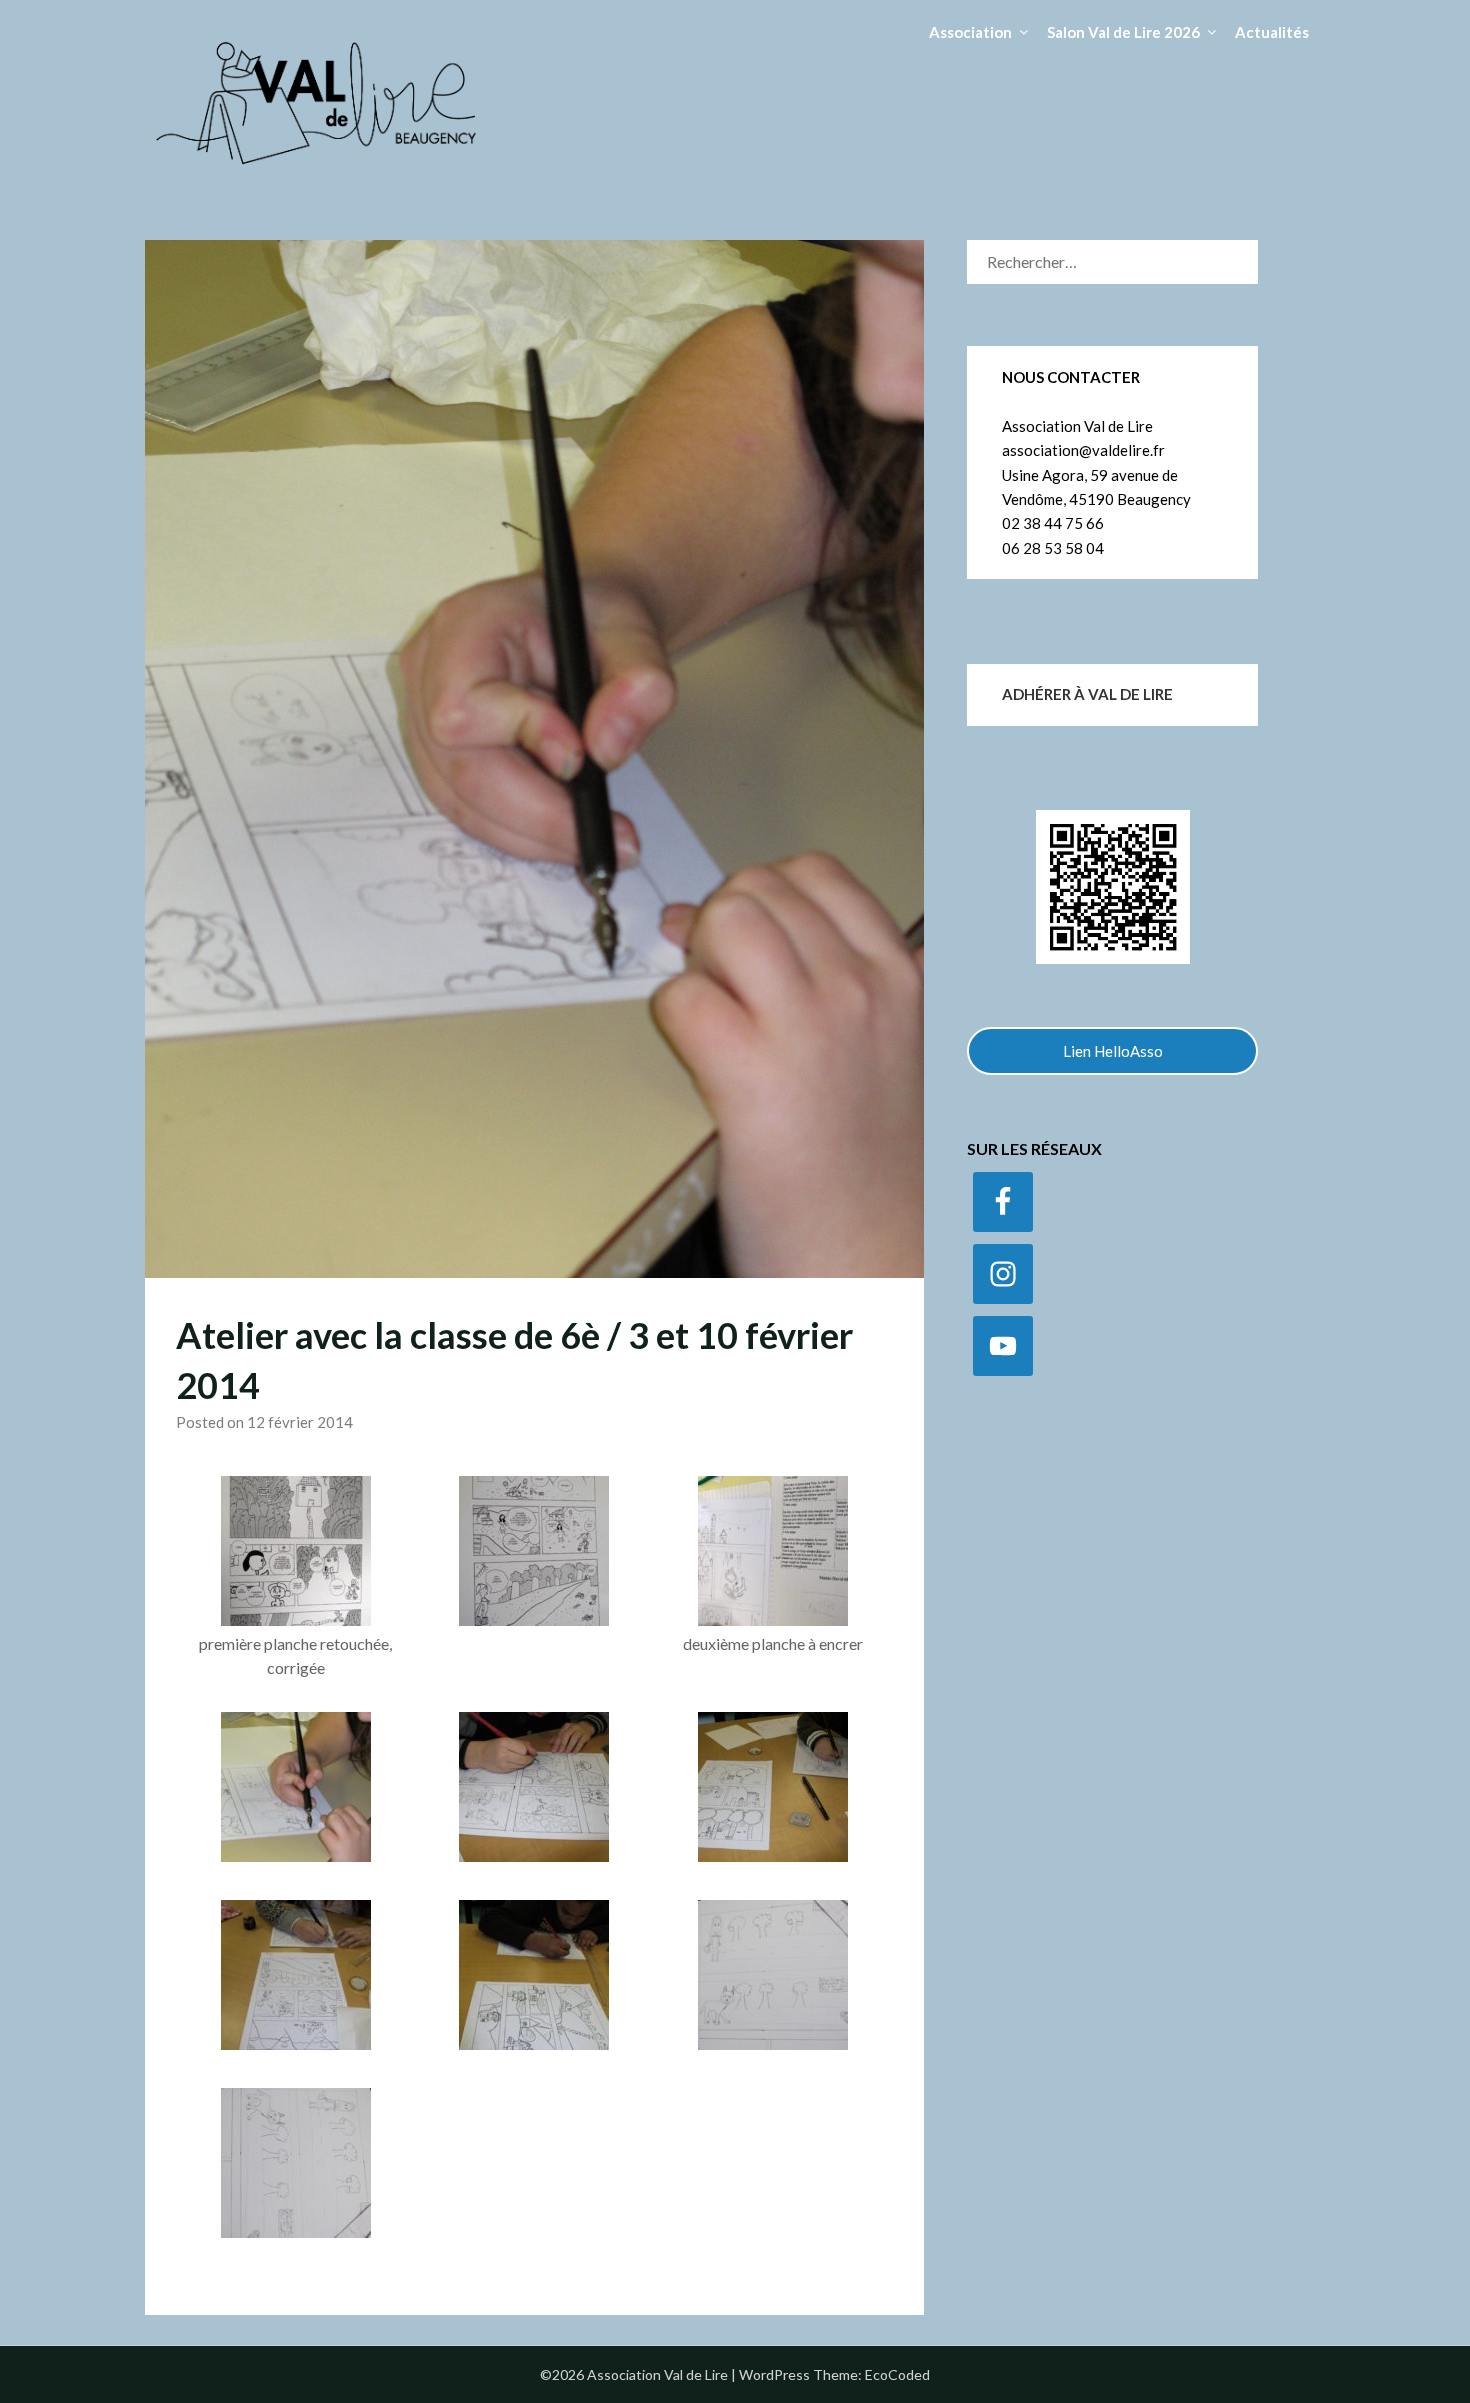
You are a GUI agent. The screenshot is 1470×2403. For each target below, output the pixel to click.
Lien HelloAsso (1113, 1051)
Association (970, 32)
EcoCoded (897, 2374)
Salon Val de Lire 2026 (1123, 32)
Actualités (1272, 32)
